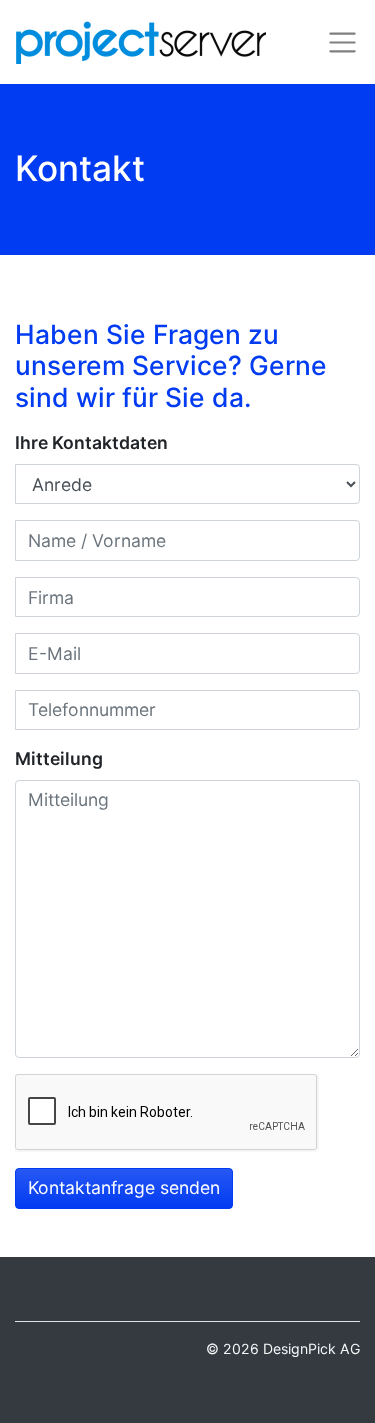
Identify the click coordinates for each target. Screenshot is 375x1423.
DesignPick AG (311, 1348)
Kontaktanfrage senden (124, 1187)
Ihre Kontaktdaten (91, 442)
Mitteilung (59, 758)
